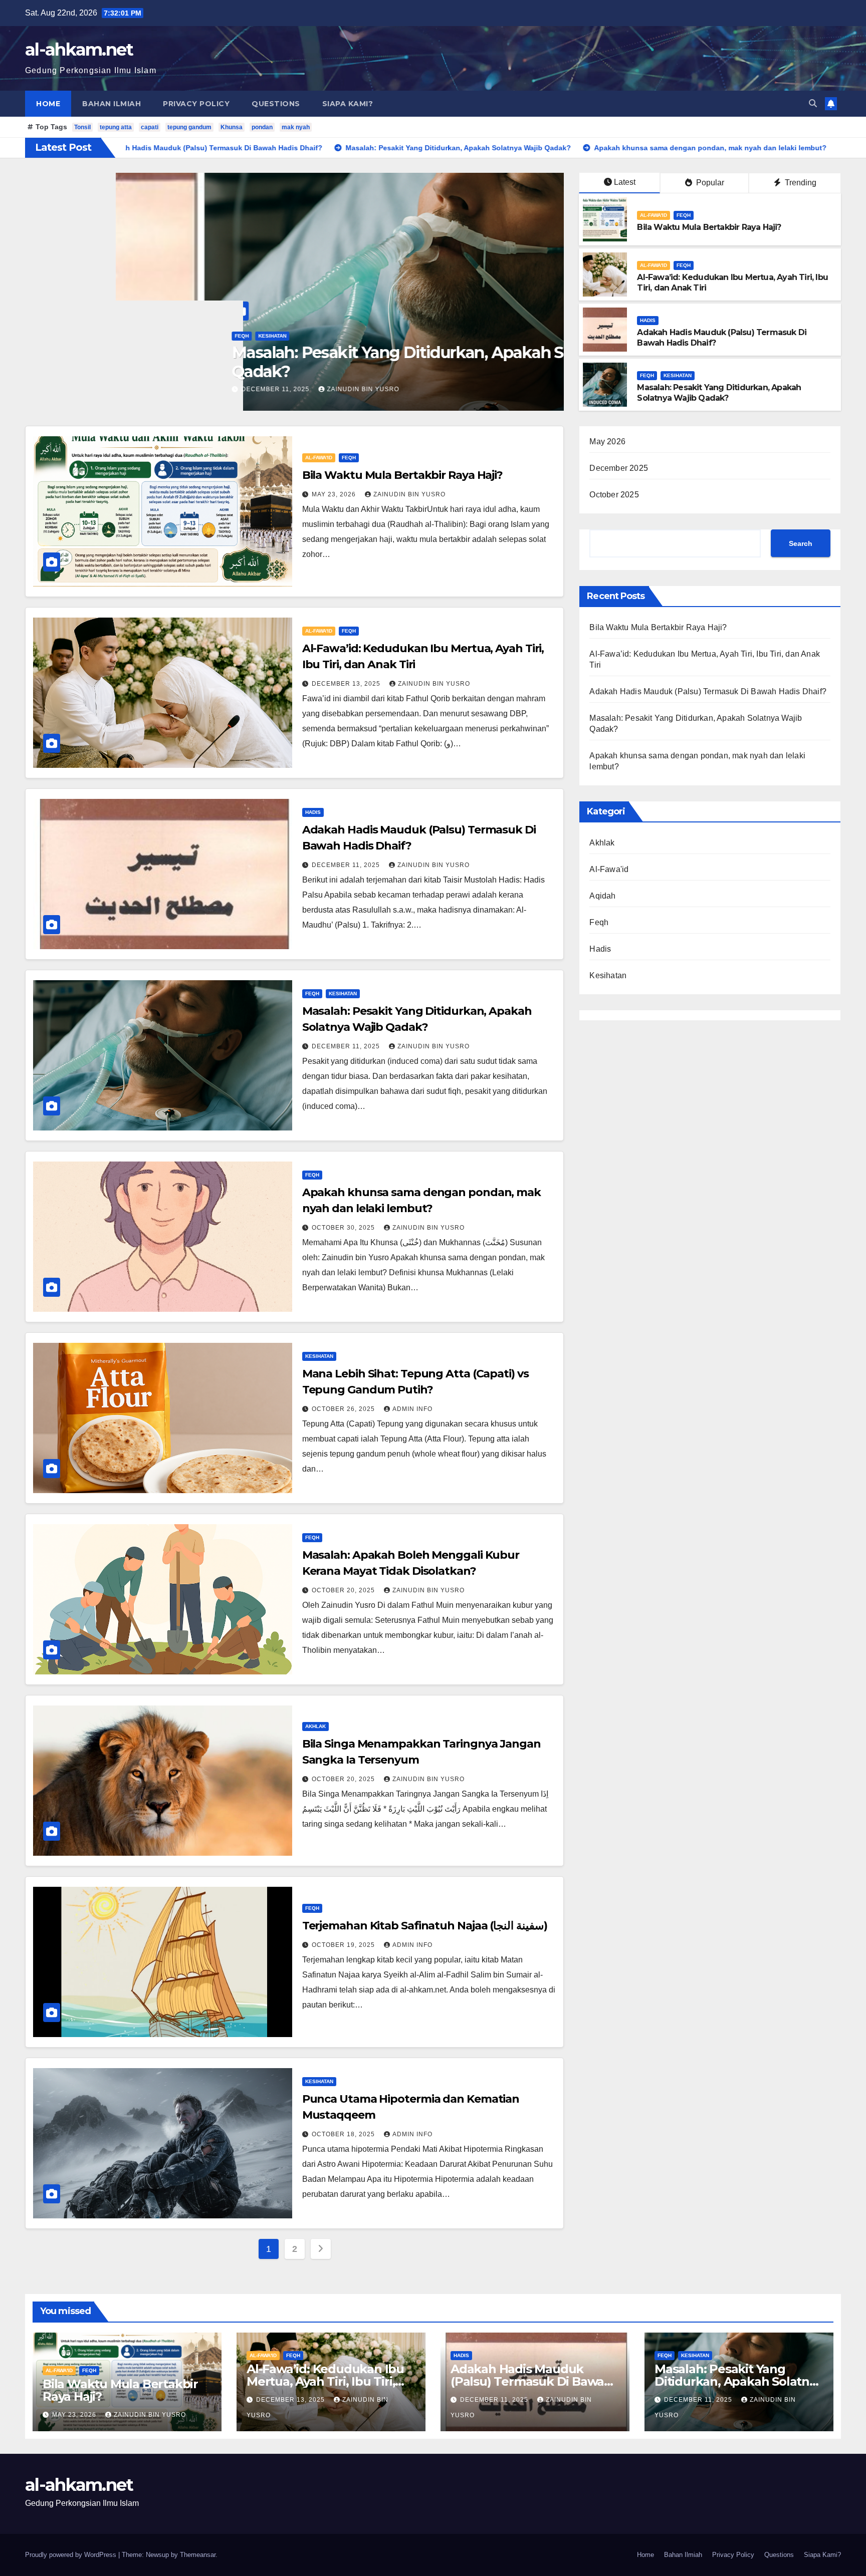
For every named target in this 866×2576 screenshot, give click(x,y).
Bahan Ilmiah (112, 104)
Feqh (99, 336)
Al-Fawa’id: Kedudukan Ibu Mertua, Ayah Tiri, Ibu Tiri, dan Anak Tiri (289, 362)
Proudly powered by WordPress (72, 2555)
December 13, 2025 (97, 389)
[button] (813, 103)
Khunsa (232, 127)
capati (150, 127)
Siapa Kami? (348, 104)
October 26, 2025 (344, 1409)
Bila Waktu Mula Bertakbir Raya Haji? (709, 227)
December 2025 (619, 468)
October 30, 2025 (344, 1228)
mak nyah (296, 127)
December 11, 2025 (347, 865)
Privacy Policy (196, 104)
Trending (800, 183)
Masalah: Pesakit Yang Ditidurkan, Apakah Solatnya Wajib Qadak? (719, 393)
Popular (709, 183)
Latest (625, 182)
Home (48, 104)
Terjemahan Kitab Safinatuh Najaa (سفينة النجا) (425, 1926)
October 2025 (614, 495)
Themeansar (198, 2555)
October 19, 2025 (344, 1945)
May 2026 (607, 442)
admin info (412, 1409)
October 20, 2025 (344, 1590)
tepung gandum (189, 127)
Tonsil (82, 127)
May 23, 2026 (335, 494)
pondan (262, 127)
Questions (276, 104)
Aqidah (602, 896)
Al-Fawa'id (69, 336)
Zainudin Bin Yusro (184, 389)
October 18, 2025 (344, 2134)
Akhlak (315, 1726)
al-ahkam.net (79, 50)
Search (801, 543)
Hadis (648, 320)
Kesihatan (678, 375)
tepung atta (116, 127)
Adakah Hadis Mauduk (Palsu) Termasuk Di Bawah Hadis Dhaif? (708, 691)
